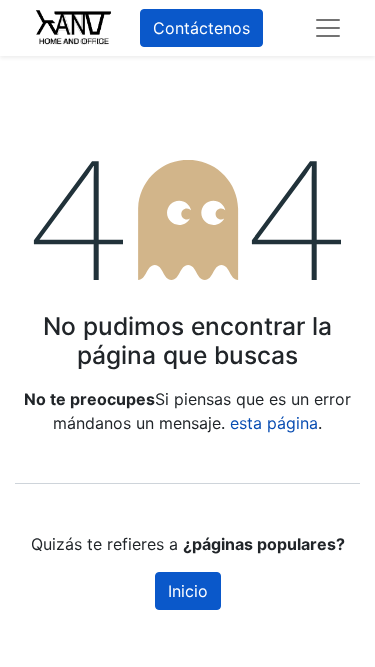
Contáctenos (201, 28)
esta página (274, 423)
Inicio (188, 591)
